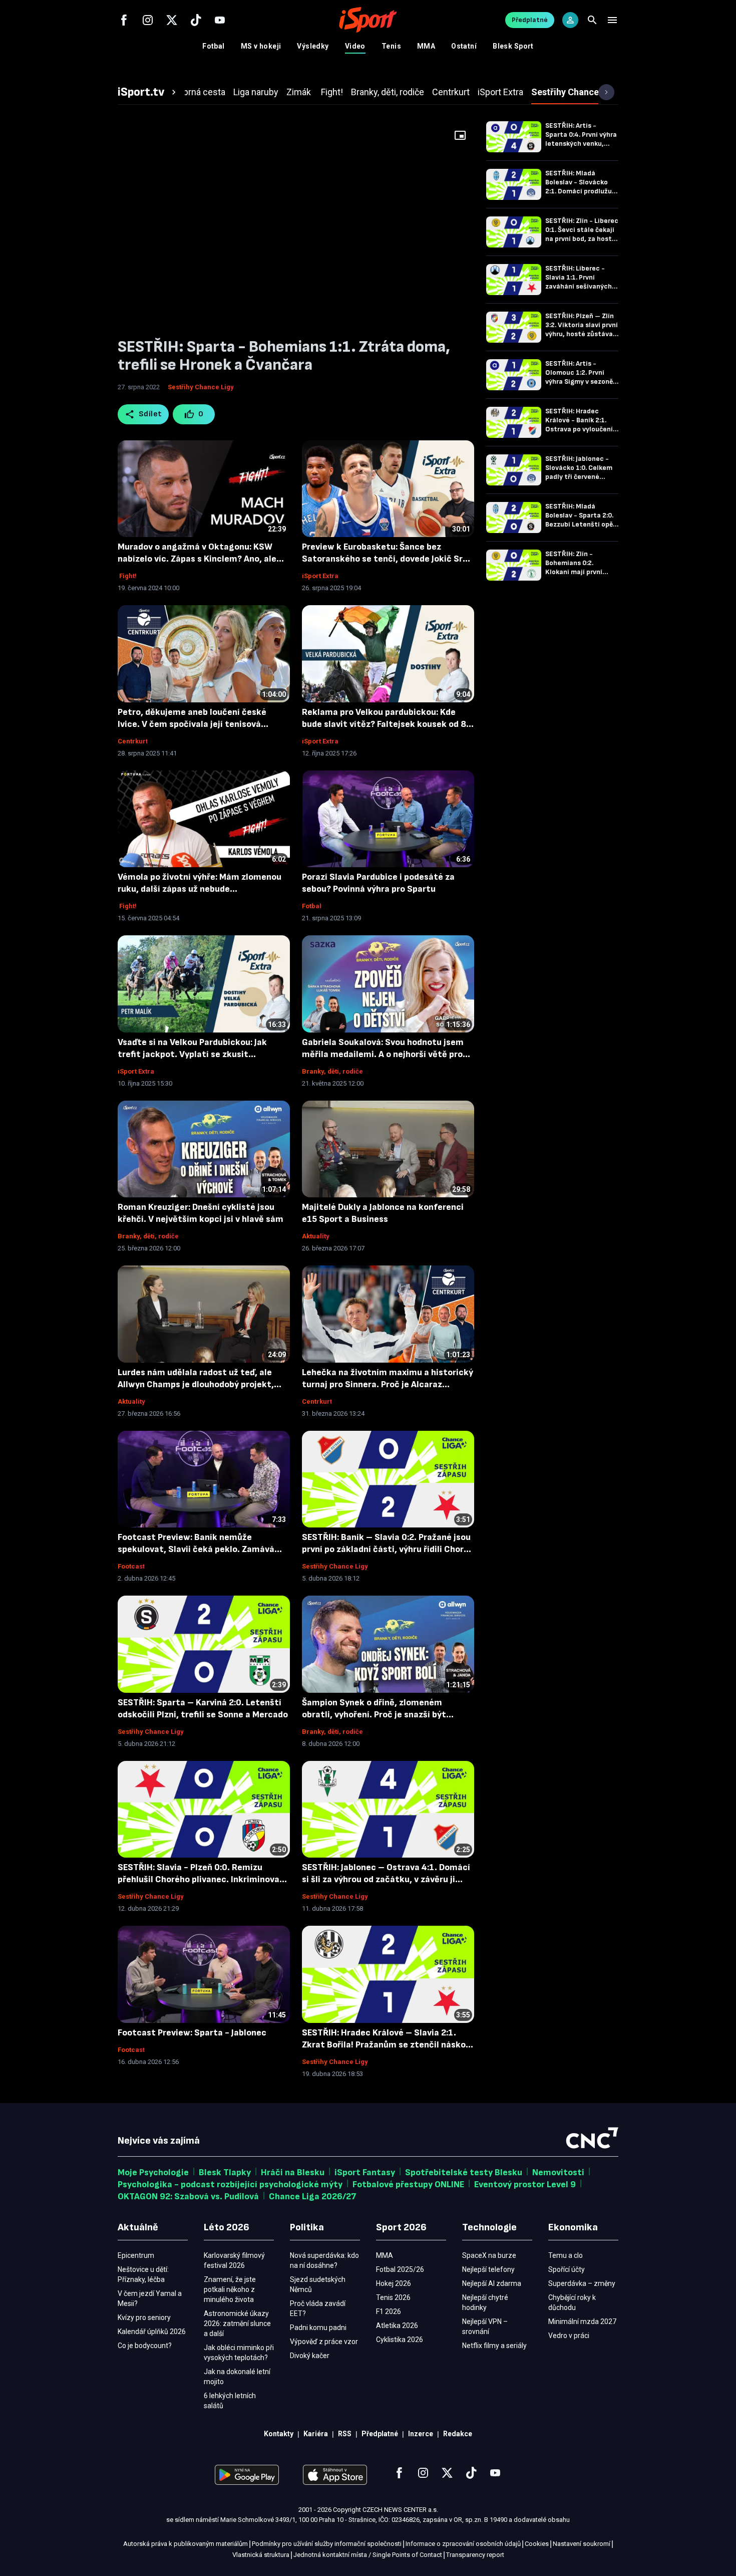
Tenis (391, 46)
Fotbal (214, 46)
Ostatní (464, 46)
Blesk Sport (513, 46)
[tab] (148, 92)
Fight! (127, 576)
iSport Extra (320, 576)
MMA (426, 46)
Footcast (131, 1566)
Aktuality (316, 1236)
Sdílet (150, 414)
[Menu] (612, 20)
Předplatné (530, 20)
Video (355, 46)
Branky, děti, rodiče (332, 1071)
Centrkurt (133, 741)
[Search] (592, 20)
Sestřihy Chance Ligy (201, 387)
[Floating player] (460, 135)
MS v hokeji (261, 46)
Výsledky (313, 46)
